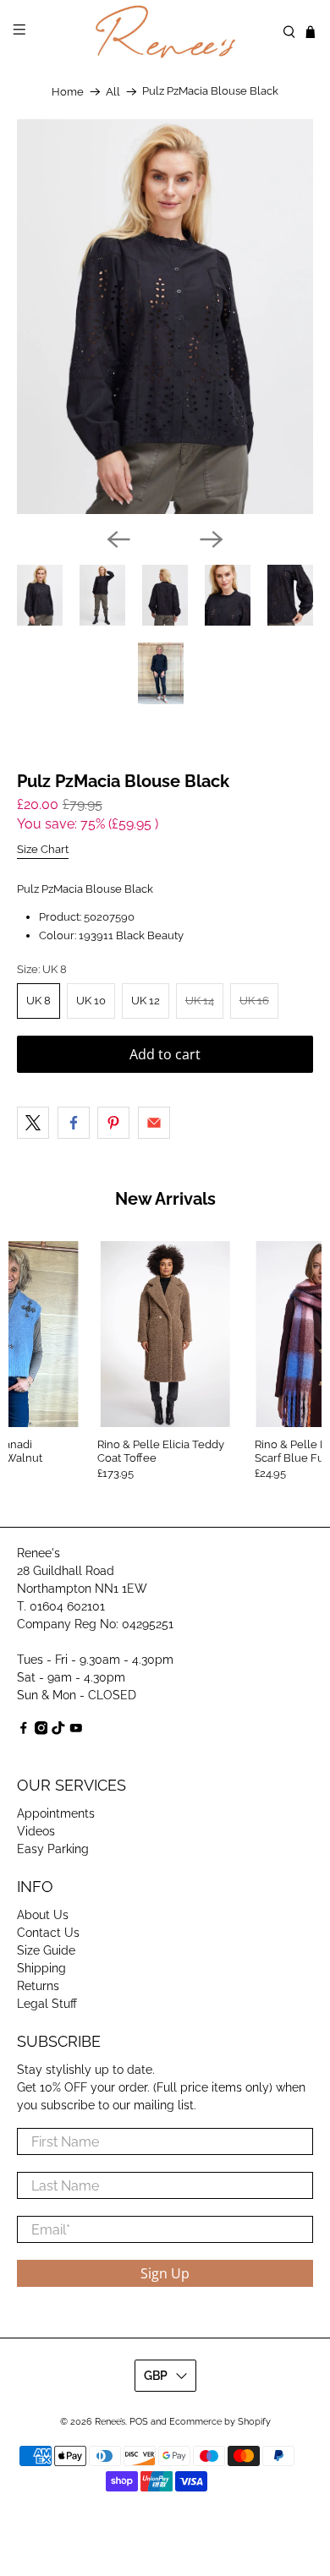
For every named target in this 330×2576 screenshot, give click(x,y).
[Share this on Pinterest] (113, 1123)
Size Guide (46, 1950)
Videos (36, 1831)
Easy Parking (53, 1849)
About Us (43, 1915)
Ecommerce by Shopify (220, 2422)
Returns (38, 1986)
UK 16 (254, 1001)
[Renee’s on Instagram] (41, 1731)
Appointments (56, 1813)
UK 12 (146, 1001)
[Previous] (118, 539)
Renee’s (110, 2422)
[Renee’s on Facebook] (24, 1731)
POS (139, 2422)
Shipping (41, 1968)
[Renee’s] (165, 32)
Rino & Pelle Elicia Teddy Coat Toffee (161, 1451)
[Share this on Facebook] (74, 1123)
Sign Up (165, 2273)
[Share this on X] (33, 1123)
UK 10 (91, 1001)
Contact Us (48, 1933)
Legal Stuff (47, 2004)
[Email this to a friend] (154, 1123)
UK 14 (200, 1001)
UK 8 (38, 1001)
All (113, 92)
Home (68, 92)
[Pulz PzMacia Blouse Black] (165, 317)
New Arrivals (165, 1199)
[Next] (212, 539)
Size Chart (43, 849)
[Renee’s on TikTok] (58, 1731)
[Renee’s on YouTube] (76, 1731)
